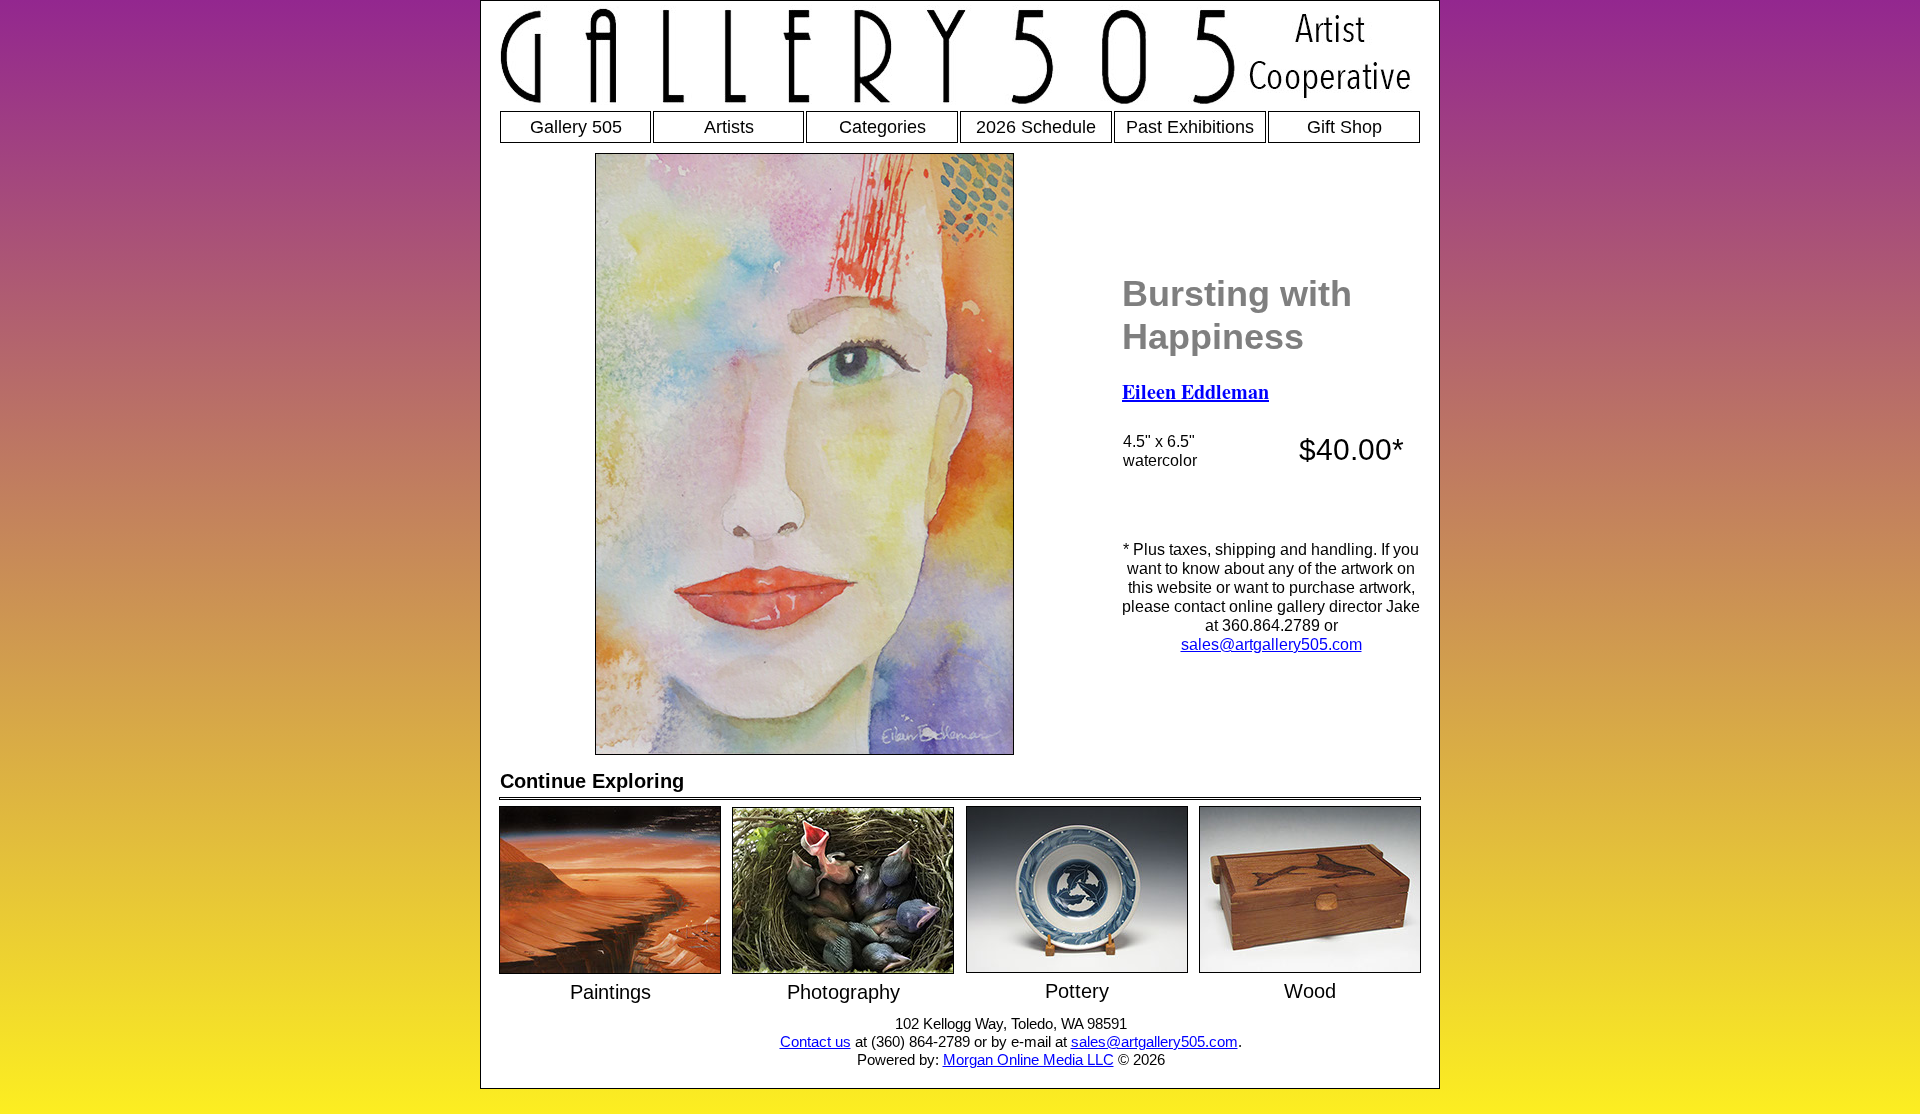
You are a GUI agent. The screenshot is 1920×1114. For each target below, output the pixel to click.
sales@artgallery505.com (1271, 644)
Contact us (815, 1041)
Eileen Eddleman (1195, 391)
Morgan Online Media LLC (1028, 1059)
